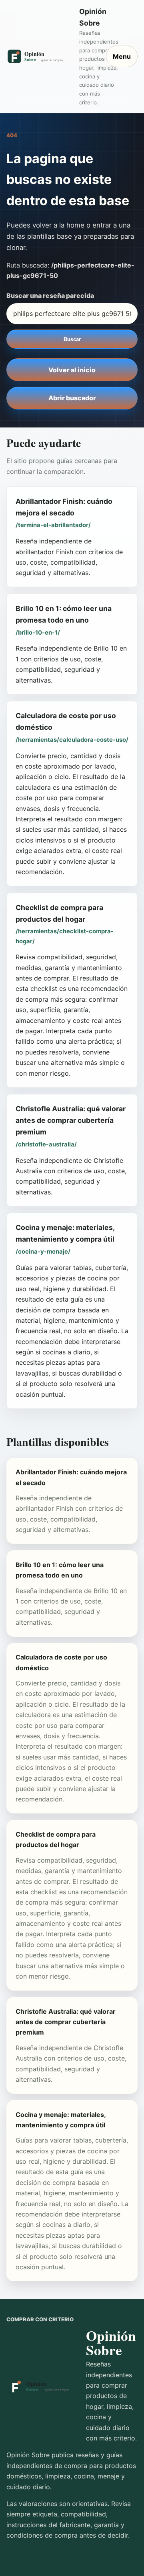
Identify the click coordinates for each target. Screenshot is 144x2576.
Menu (122, 56)
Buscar (72, 339)
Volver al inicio (72, 370)
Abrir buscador (72, 398)
